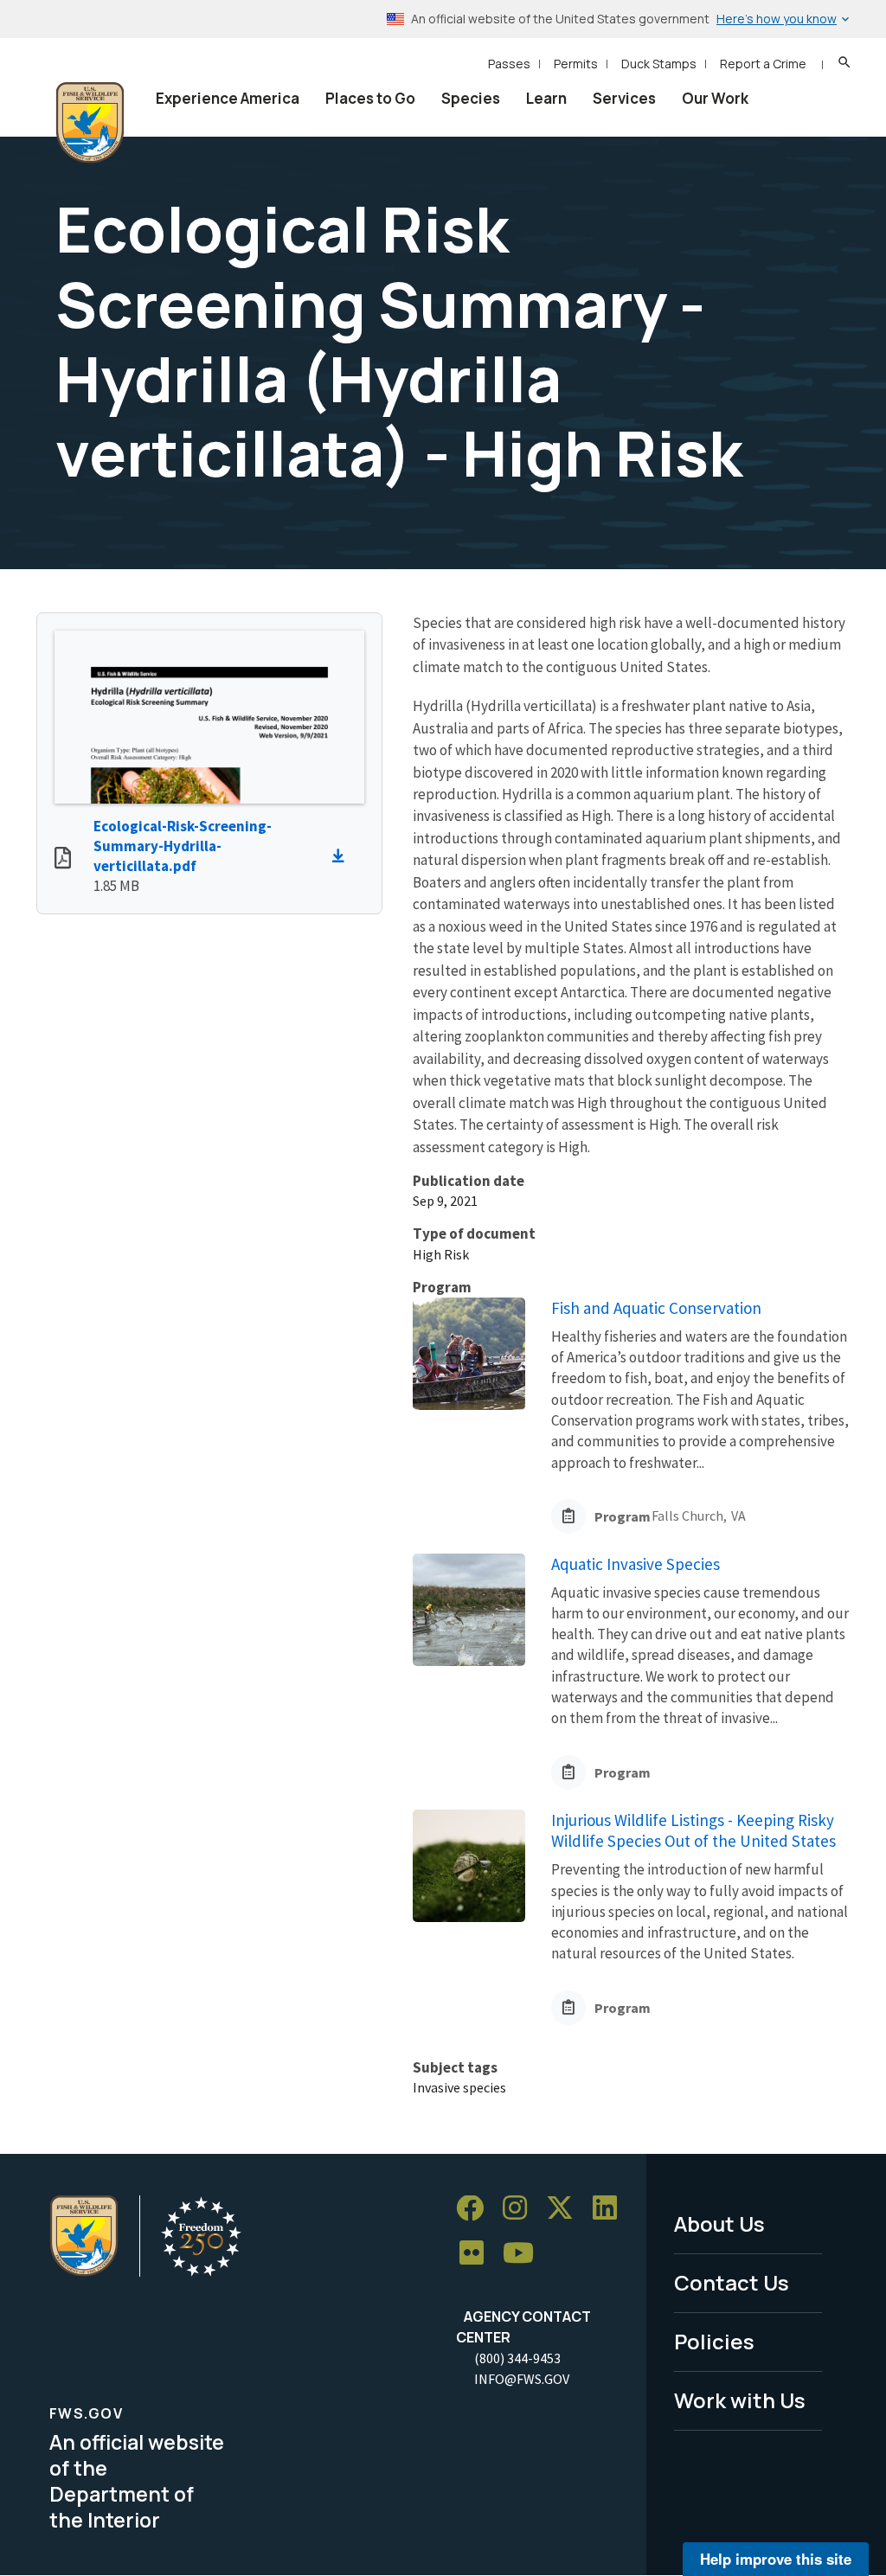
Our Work (715, 98)
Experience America (228, 98)
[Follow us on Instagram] (521, 2209)
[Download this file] (343, 856)
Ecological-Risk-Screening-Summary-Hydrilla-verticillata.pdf (183, 846)
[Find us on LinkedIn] (611, 2209)
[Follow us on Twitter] (566, 2209)
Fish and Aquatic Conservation (656, 1308)
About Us (719, 2224)
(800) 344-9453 (517, 2358)
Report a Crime (763, 64)
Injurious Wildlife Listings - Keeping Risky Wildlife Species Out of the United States (693, 1831)
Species (471, 98)
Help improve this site (776, 2559)
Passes (509, 64)
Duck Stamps (659, 64)
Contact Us (732, 2282)
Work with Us (740, 2400)
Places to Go (370, 98)
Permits (576, 64)
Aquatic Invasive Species (636, 1564)
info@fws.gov (522, 2379)
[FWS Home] (90, 123)
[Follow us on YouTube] (524, 2254)
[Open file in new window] (63, 860)
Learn (546, 98)
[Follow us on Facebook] (476, 2209)
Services (624, 98)
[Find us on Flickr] (478, 2254)
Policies (714, 2341)
